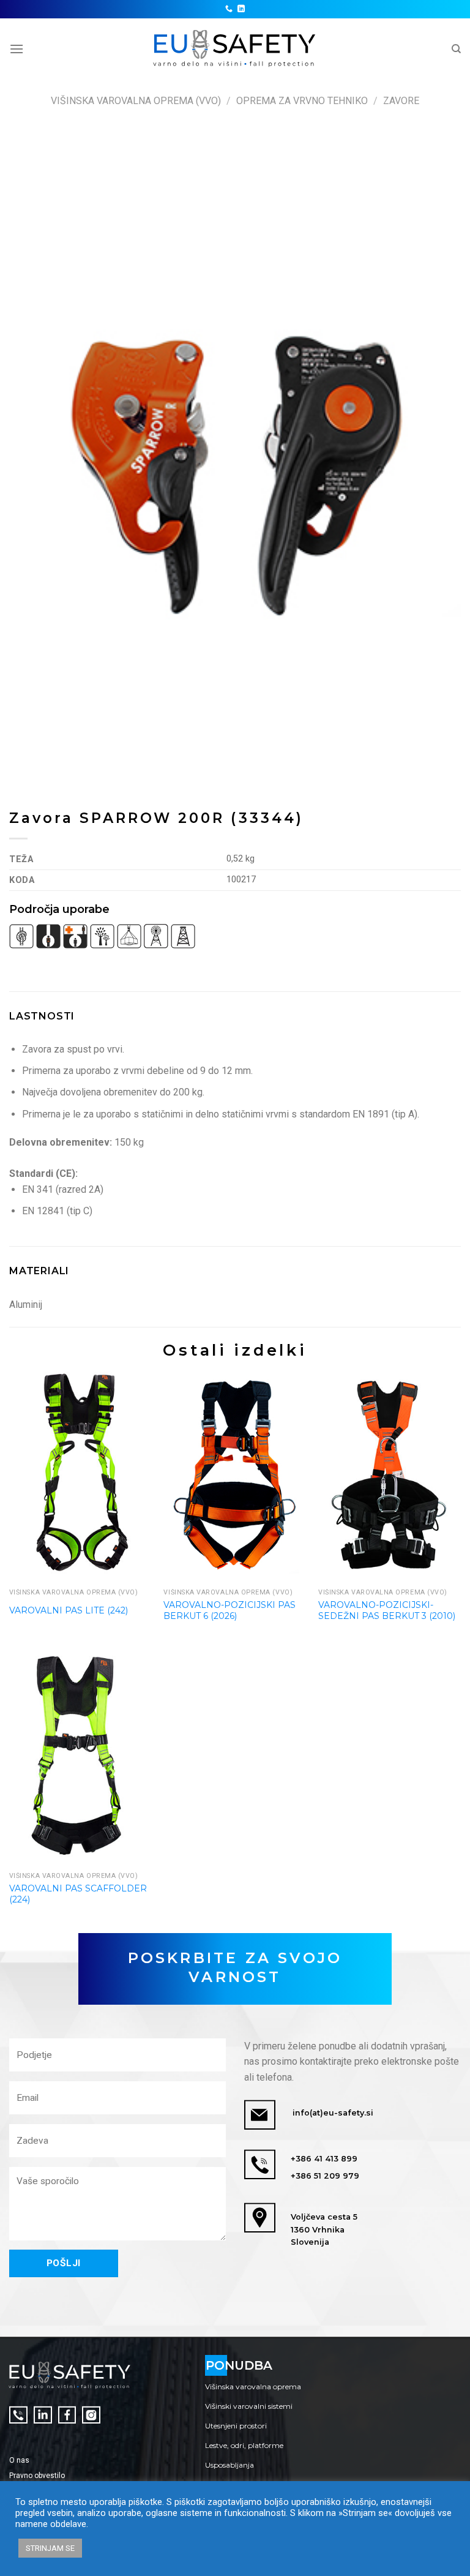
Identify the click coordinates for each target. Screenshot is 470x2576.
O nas (19, 2460)
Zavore (401, 101)
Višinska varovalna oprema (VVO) (136, 101)
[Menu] (17, 49)
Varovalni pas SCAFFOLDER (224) (78, 1894)
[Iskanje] (456, 49)
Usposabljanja (229, 2465)
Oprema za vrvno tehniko (302, 101)
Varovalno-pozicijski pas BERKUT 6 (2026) (229, 1610)
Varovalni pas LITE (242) (69, 1610)
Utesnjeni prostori (236, 2426)
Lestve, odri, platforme (244, 2445)
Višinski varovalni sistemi (249, 2406)
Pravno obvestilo (37, 2476)
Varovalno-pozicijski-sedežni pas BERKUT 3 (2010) (387, 1610)
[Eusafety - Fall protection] (235, 49)
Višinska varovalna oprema (253, 2386)
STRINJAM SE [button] (50, 2548)
